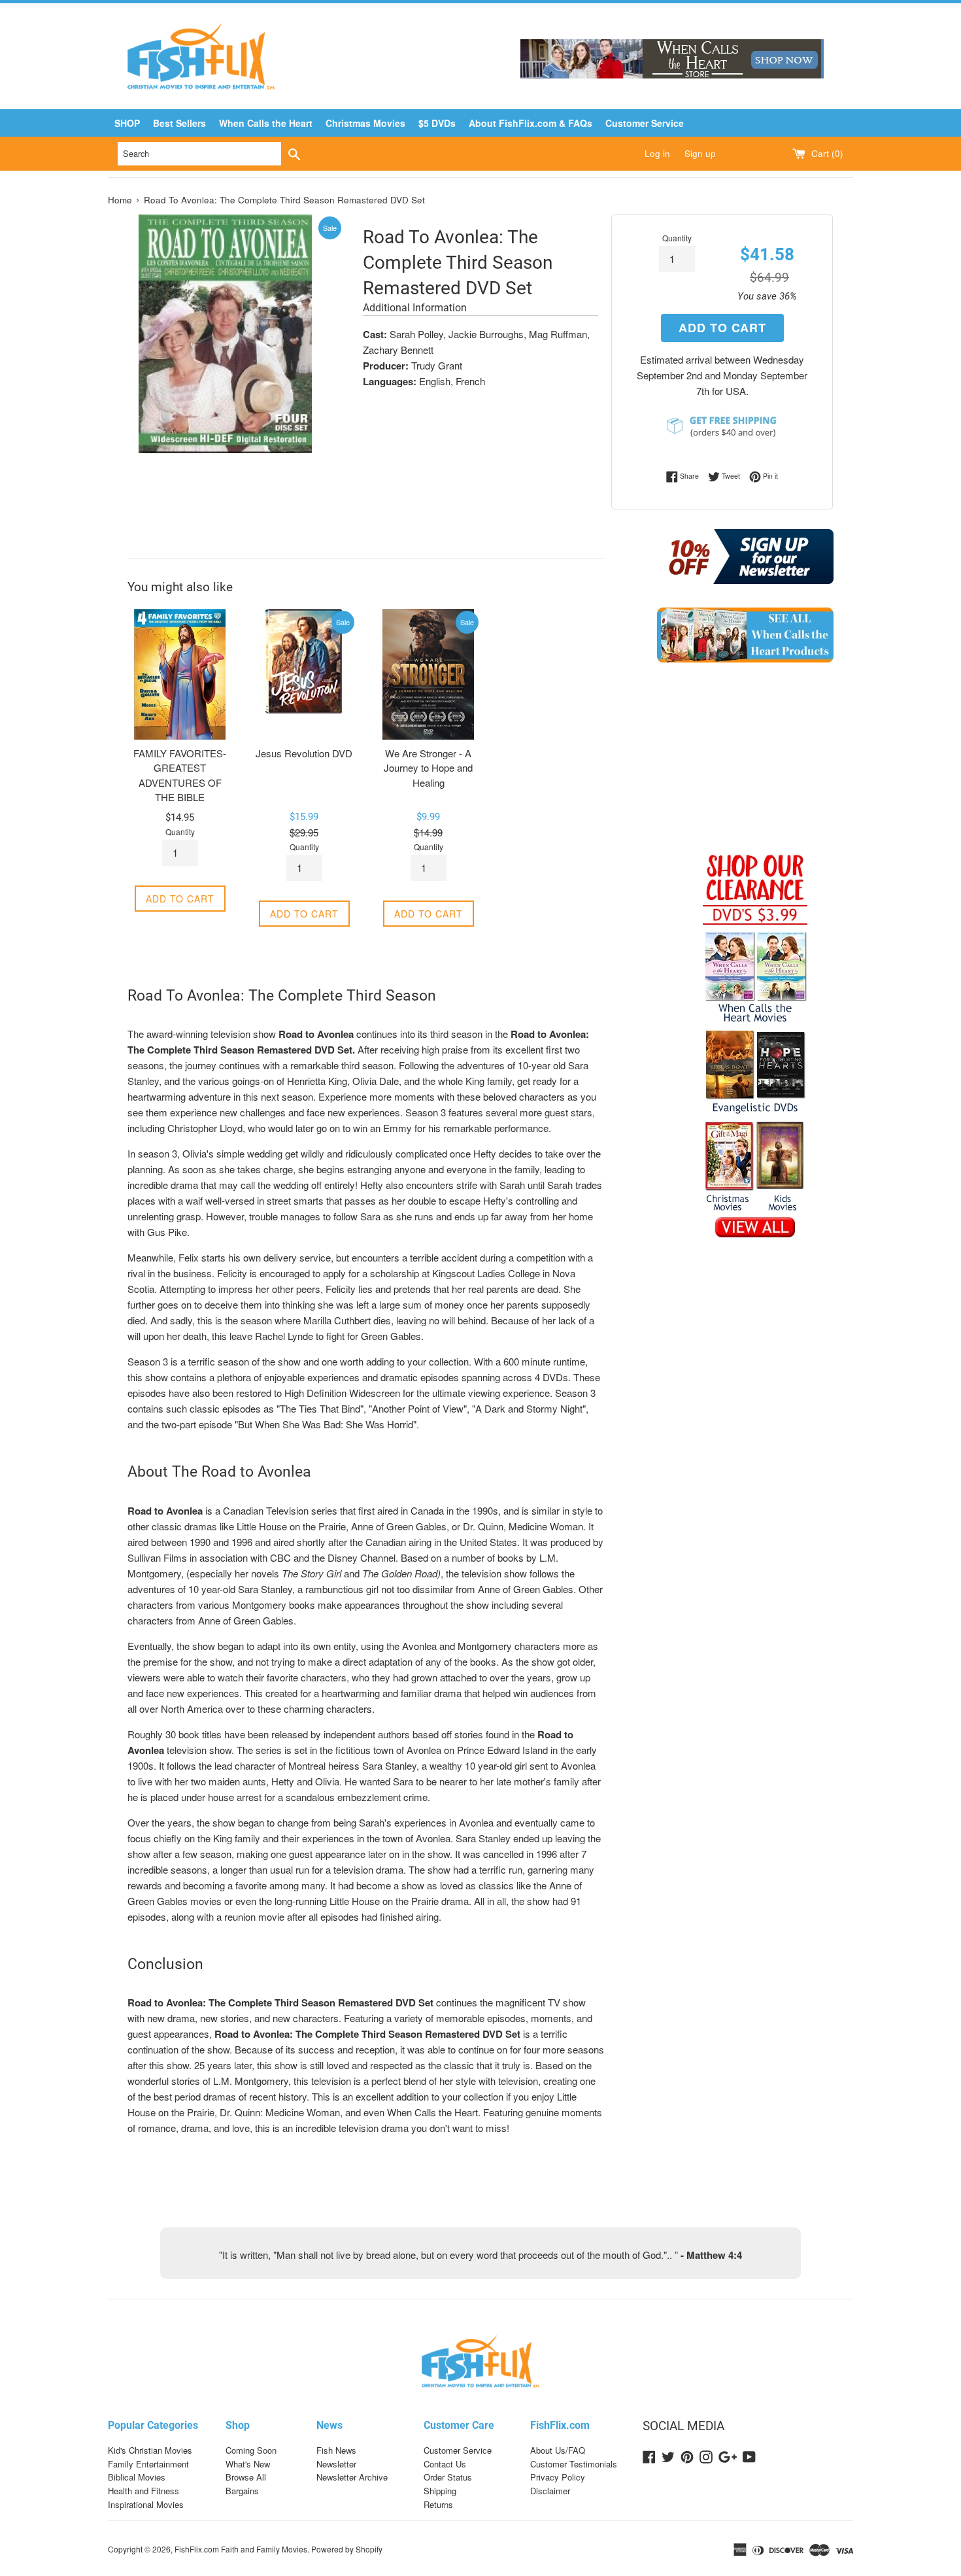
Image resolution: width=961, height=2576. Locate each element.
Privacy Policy (558, 2477)
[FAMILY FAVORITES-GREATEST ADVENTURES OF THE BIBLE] (180, 674)
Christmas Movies (365, 123)
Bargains (242, 2491)
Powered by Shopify (347, 2549)
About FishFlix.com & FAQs (531, 123)
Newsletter (336, 2464)
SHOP (127, 123)
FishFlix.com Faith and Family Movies (241, 2549)
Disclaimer (550, 2491)
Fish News (336, 2450)
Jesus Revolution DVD (304, 753)
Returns (438, 2504)
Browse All (246, 2477)
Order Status (448, 2477)
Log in (657, 153)
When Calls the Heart (266, 123)
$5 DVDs (437, 123)
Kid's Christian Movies (150, 2450)
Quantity (677, 238)
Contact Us (445, 2464)
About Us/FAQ (558, 2450)
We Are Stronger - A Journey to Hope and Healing (428, 768)
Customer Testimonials (574, 2464)
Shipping (440, 2491)
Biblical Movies (137, 2477)
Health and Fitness (143, 2491)
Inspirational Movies (146, 2504)
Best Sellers (179, 123)
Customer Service (645, 123)
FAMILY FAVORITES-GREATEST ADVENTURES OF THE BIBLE (180, 775)
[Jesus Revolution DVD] (304, 674)
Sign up (700, 153)
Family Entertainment (148, 2464)
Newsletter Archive (352, 2477)
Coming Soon (251, 2450)
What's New (248, 2464)
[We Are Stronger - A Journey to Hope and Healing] (428, 674)
